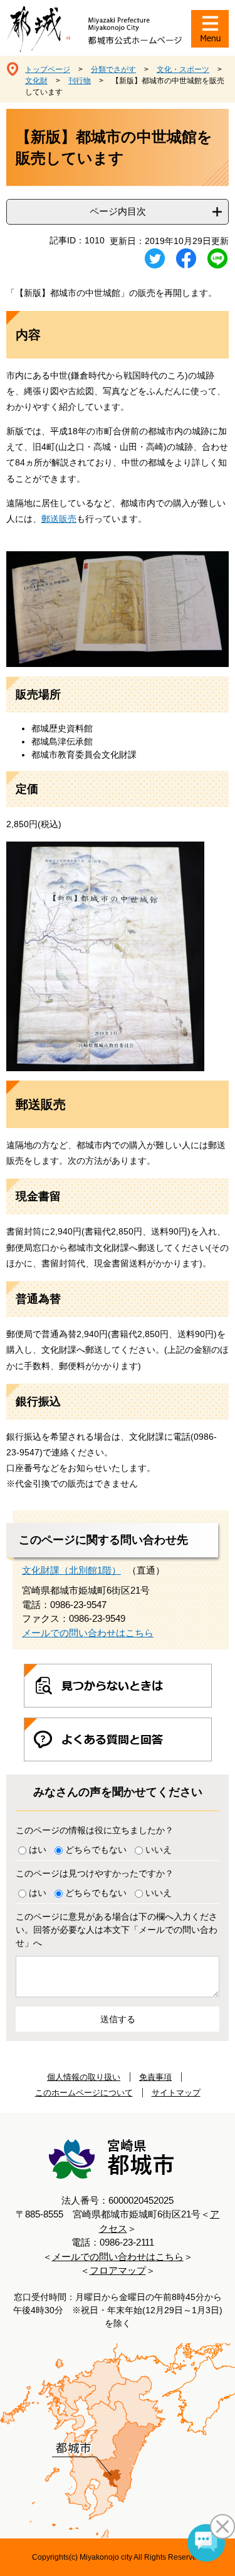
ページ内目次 (118, 211)
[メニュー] (210, 29)
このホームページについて (84, 2093)
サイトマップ (176, 2093)
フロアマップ (118, 2270)
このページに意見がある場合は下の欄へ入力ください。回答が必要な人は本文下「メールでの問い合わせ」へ (117, 1930)
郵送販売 (59, 519)
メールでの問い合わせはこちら (88, 1633)
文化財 (36, 81)
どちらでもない (96, 1850)
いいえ (159, 1850)
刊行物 (80, 81)
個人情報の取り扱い (84, 2077)
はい (38, 1850)
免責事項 (155, 2077)
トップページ (48, 69)
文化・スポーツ (183, 69)
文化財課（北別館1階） (71, 1570)
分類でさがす (113, 69)
